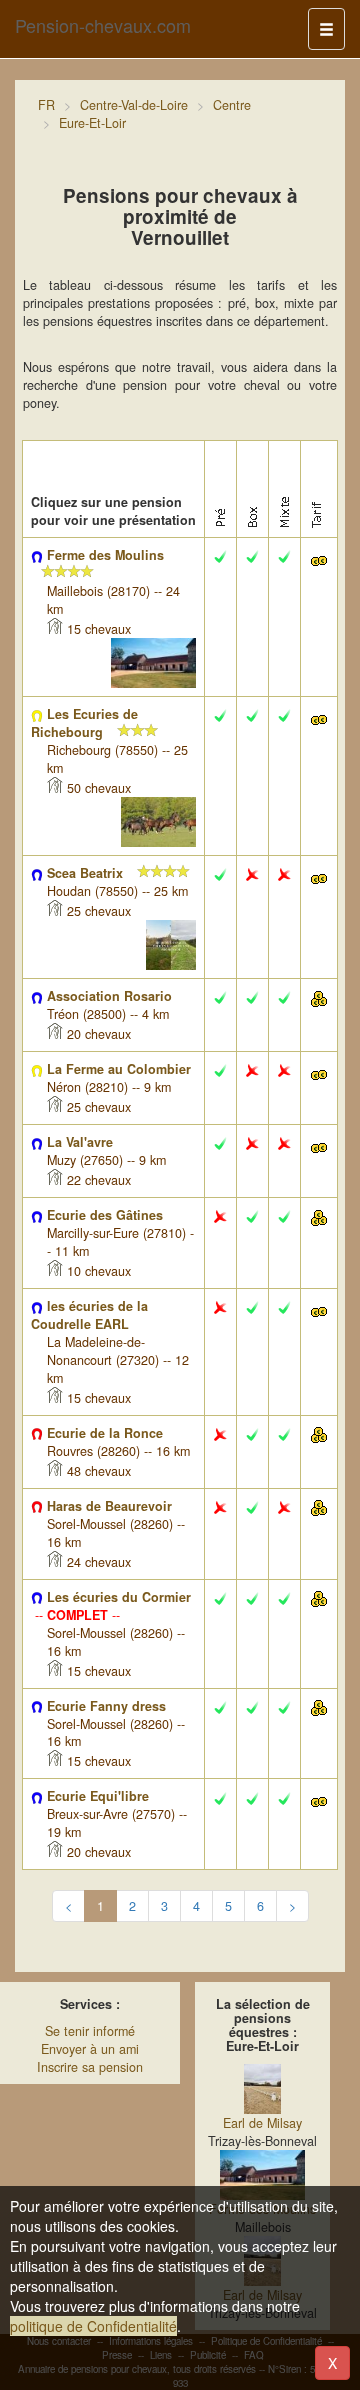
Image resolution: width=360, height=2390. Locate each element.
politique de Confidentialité (93, 2326)
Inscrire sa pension (90, 2067)
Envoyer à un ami (90, 2049)
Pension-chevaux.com (103, 25)
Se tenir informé (90, 2031)
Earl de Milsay (262, 2123)
